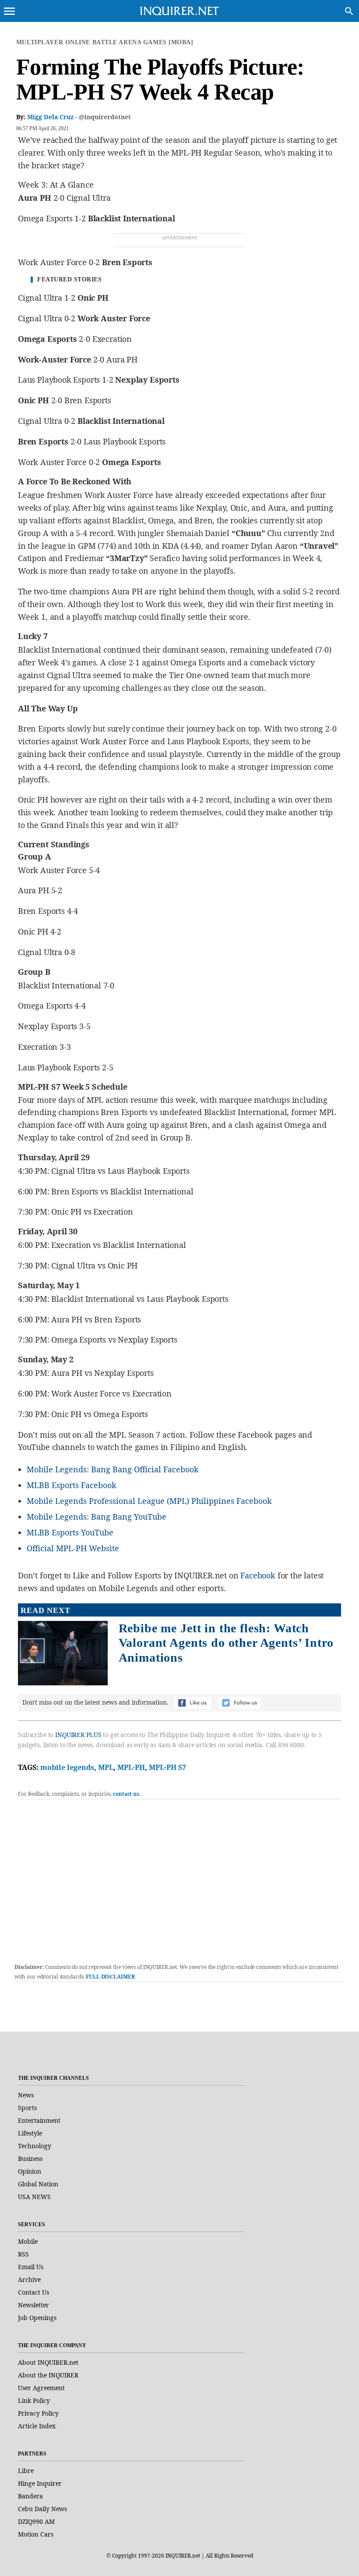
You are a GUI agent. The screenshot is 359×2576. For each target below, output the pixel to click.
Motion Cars (36, 2534)
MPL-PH (131, 1767)
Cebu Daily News (42, 2509)
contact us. (127, 1794)
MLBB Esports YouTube (70, 1532)
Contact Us (33, 2292)
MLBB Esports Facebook (72, 1485)
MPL (106, 1767)
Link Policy (34, 2400)
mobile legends (67, 1767)
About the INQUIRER (48, 2375)
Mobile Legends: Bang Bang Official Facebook (113, 1469)
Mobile (28, 2241)
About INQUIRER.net (48, 2362)
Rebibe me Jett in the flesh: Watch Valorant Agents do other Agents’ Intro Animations (226, 1643)
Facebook (258, 1575)
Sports (27, 2108)
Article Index (37, 2426)
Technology (35, 2146)
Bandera (30, 2496)
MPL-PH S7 (167, 1767)
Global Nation (38, 2184)
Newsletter (33, 2305)
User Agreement (41, 2388)
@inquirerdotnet (105, 117)
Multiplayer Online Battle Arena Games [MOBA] (105, 42)
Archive (29, 2279)
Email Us (31, 2267)
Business (30, 2159)
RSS (23, 2254)
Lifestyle (30, 2133)
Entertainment (39, 2120)
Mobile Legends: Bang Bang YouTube (97, 1517)
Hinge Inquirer (40, 2483)
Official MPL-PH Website (73, 1548)
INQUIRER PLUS (78, 1735)
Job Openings (37, 2318)
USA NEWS (34, 2197)
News (26, 2095)
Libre (26, 2471)
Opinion (30, 2171)
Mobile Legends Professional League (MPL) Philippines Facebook (149, 1501)
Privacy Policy (38, 2413)
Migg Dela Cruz (50, 117)
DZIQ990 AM (36, 2521)
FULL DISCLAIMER (110, 1977)
